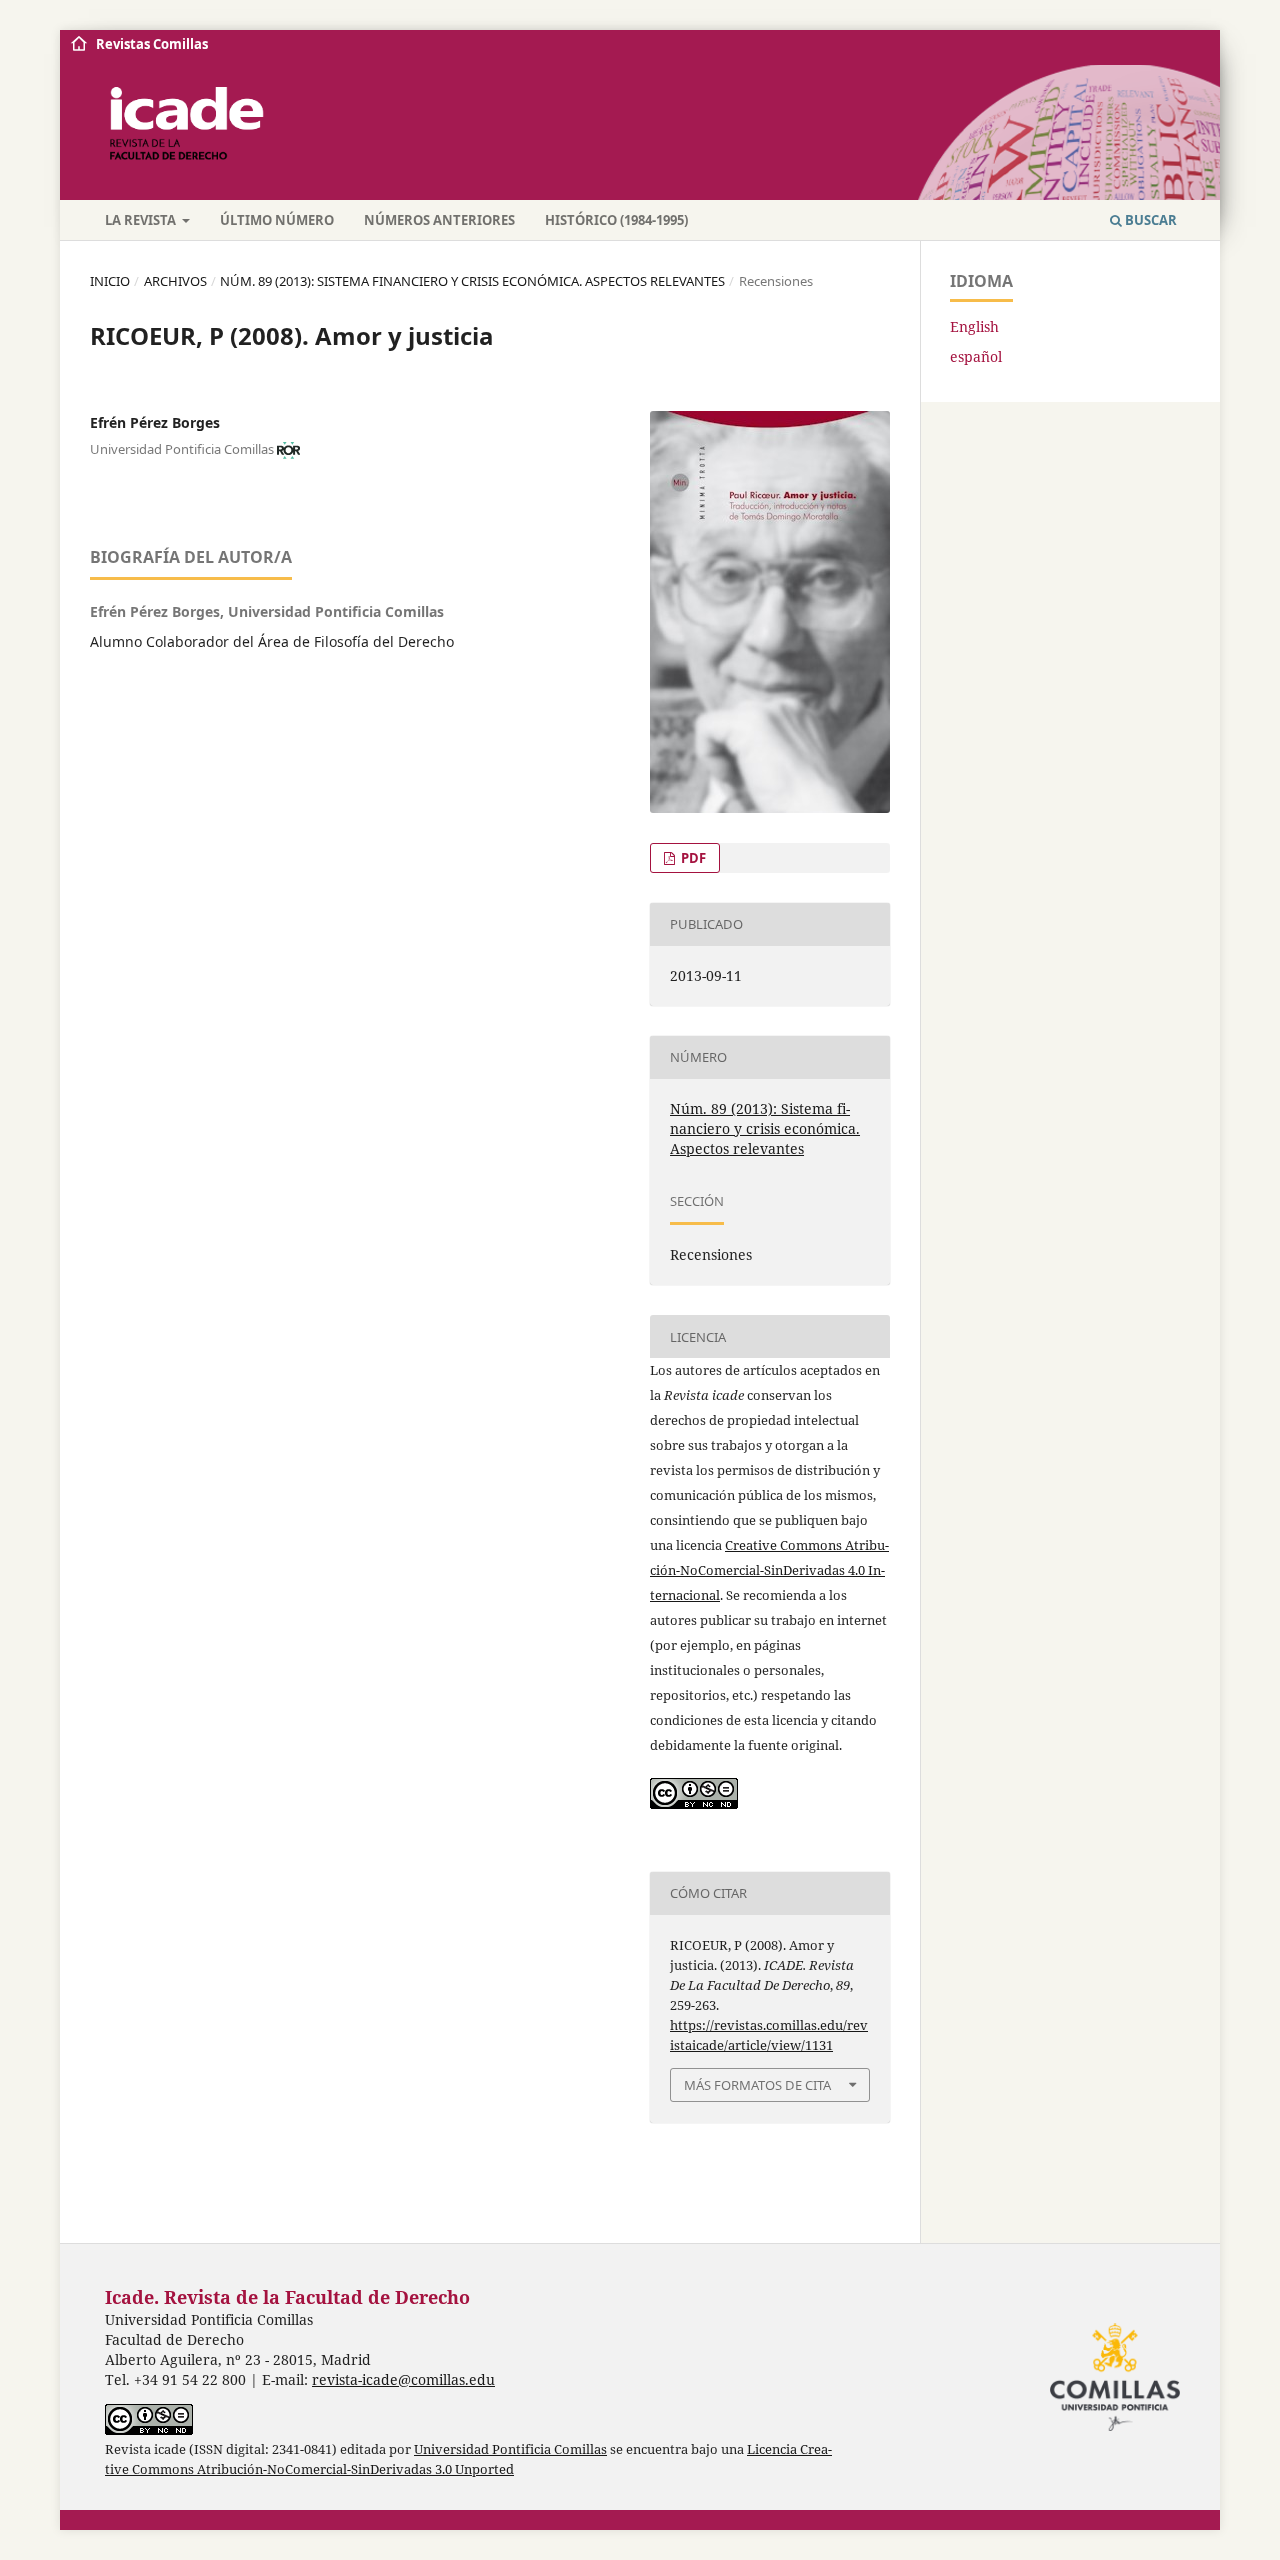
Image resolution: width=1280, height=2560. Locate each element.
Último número (277, 220)
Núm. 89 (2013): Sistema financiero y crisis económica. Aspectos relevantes (472, 281)
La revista (142, 220)
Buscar (1149, 220)
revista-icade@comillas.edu (403, 2379)
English (974, 326)
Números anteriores (439, 220)
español (976, 356)
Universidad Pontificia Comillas (510, 2449)
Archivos (175, 281)
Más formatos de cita (757, 2085)
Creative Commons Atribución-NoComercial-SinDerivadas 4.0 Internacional (769, 1570)
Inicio (110, 281)
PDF (692, 858)
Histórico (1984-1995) (616, 220)
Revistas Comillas (152, 44)
